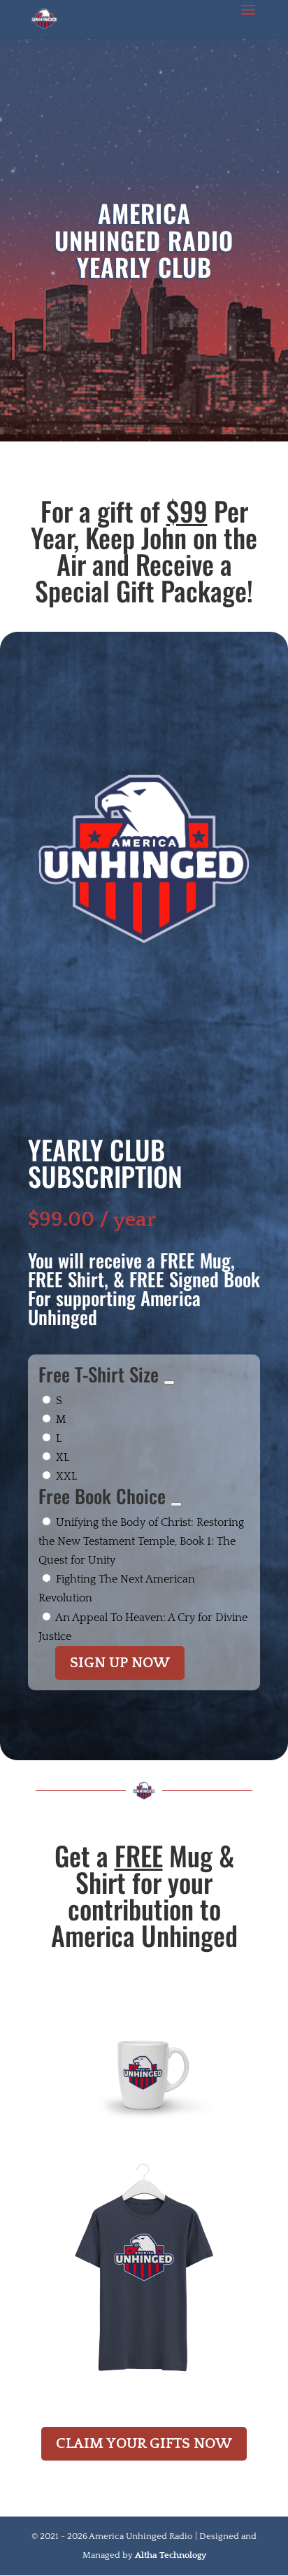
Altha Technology (171, 2555)
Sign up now (120, 1663)
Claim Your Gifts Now (144, 2443)
